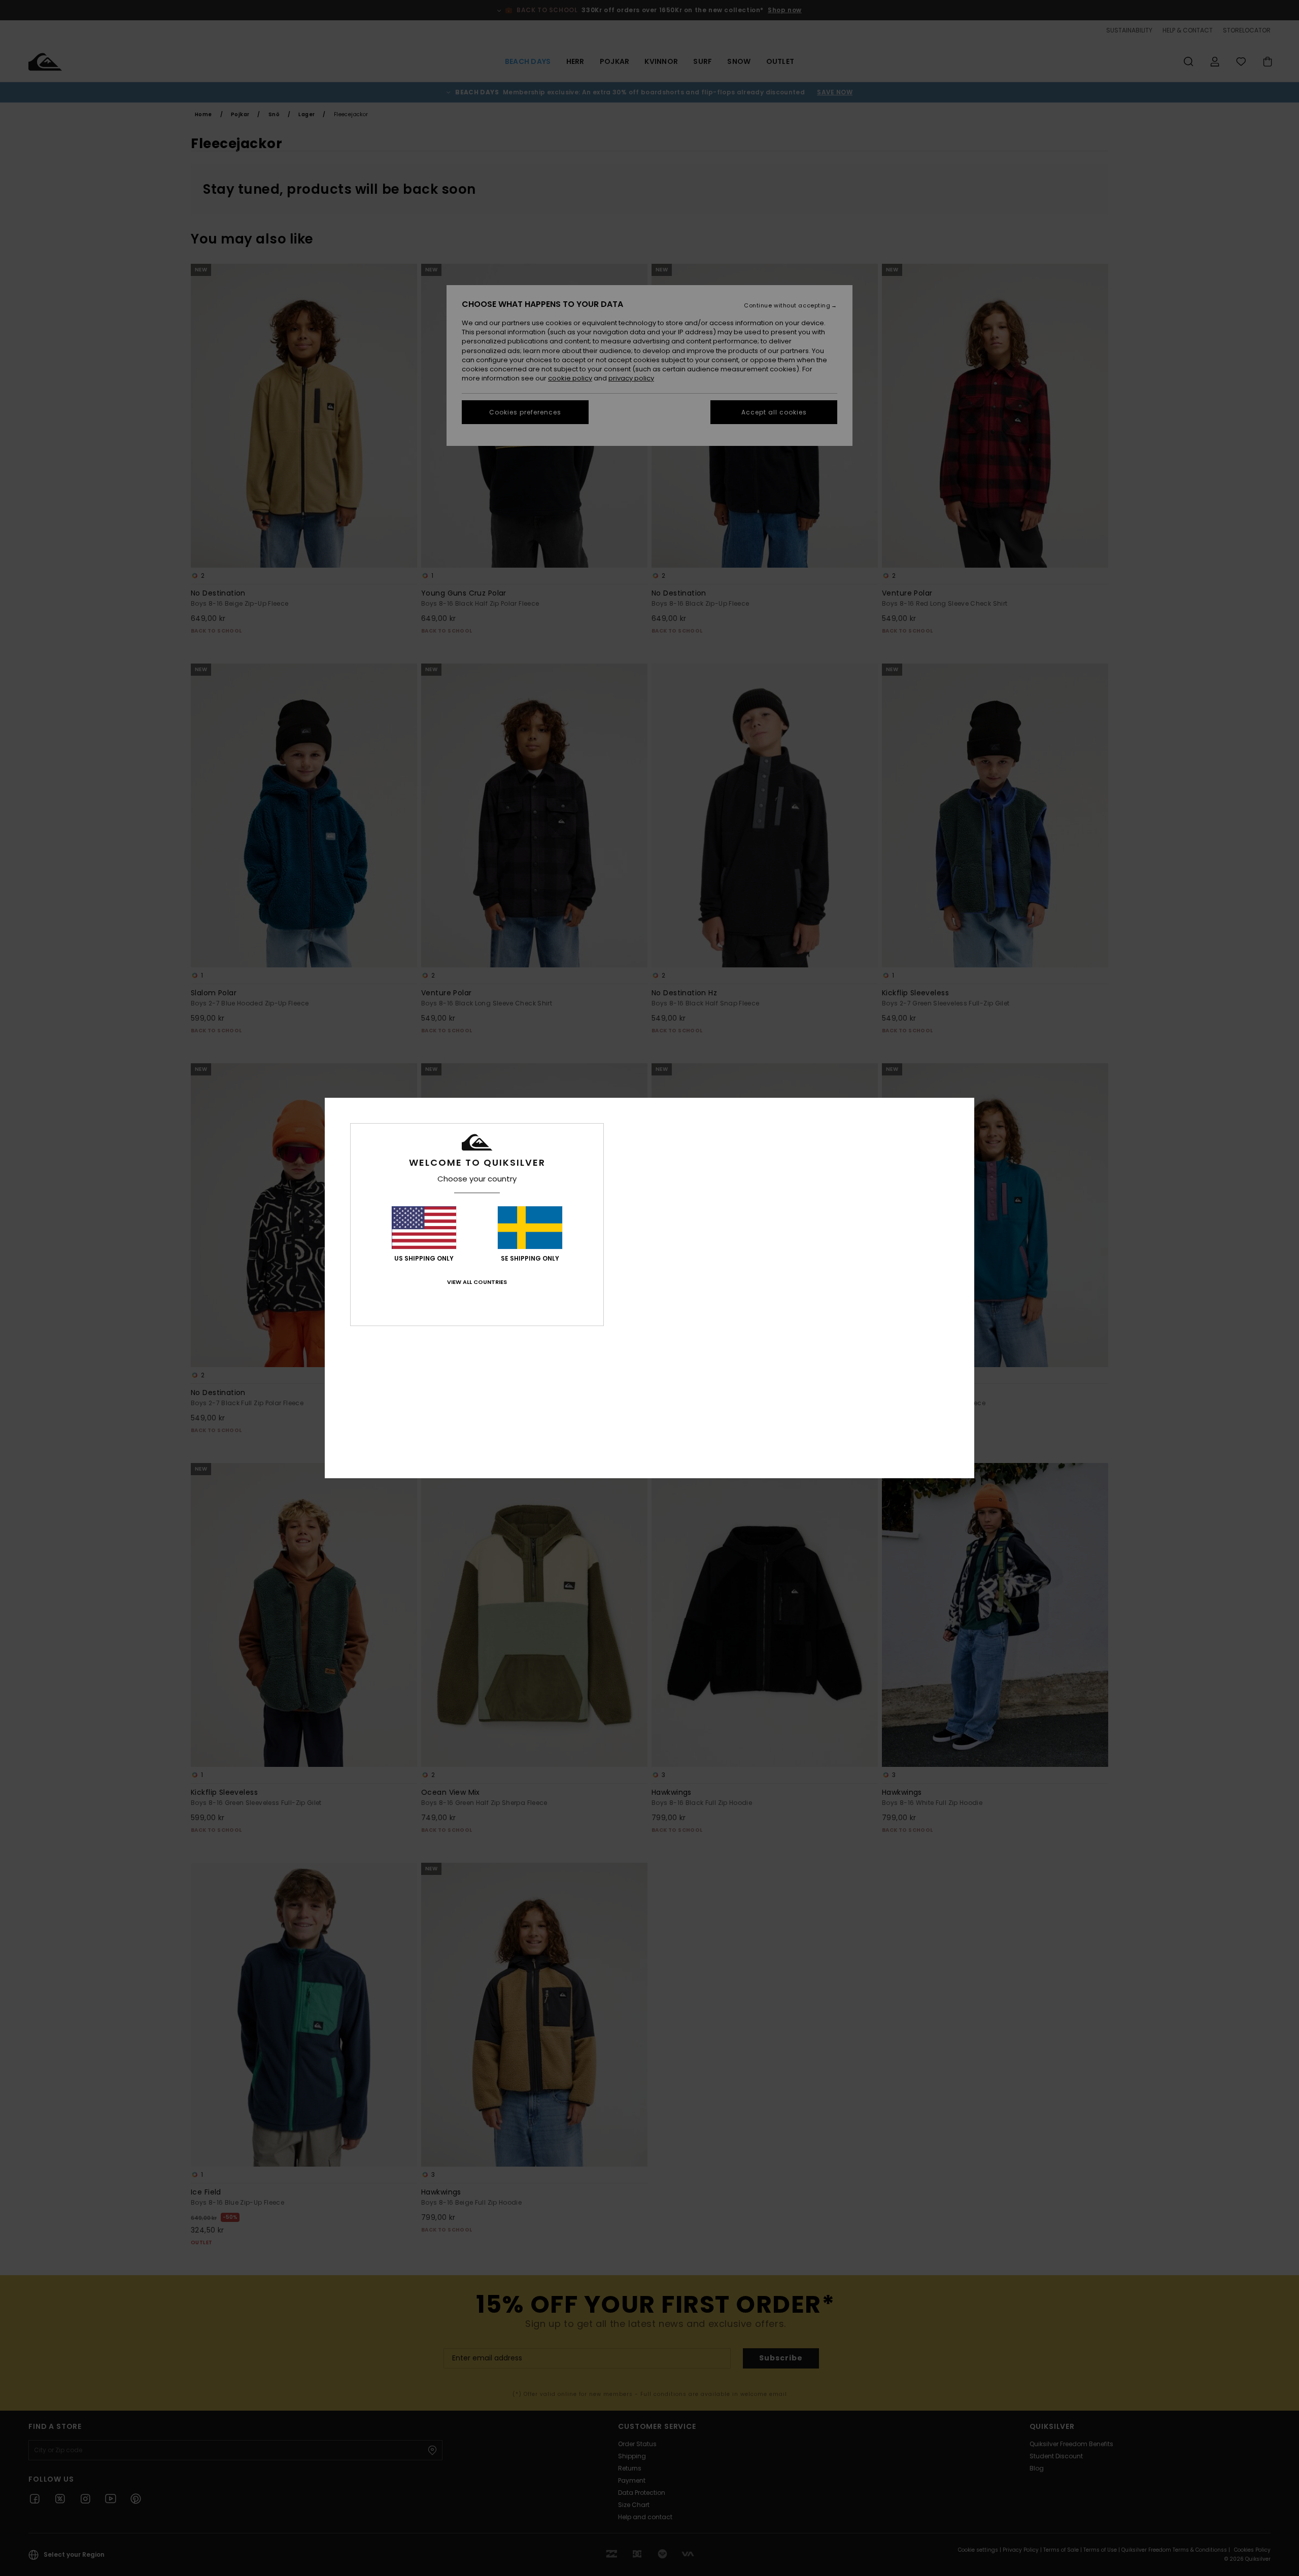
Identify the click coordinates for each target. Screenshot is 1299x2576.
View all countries (477, 1282)
